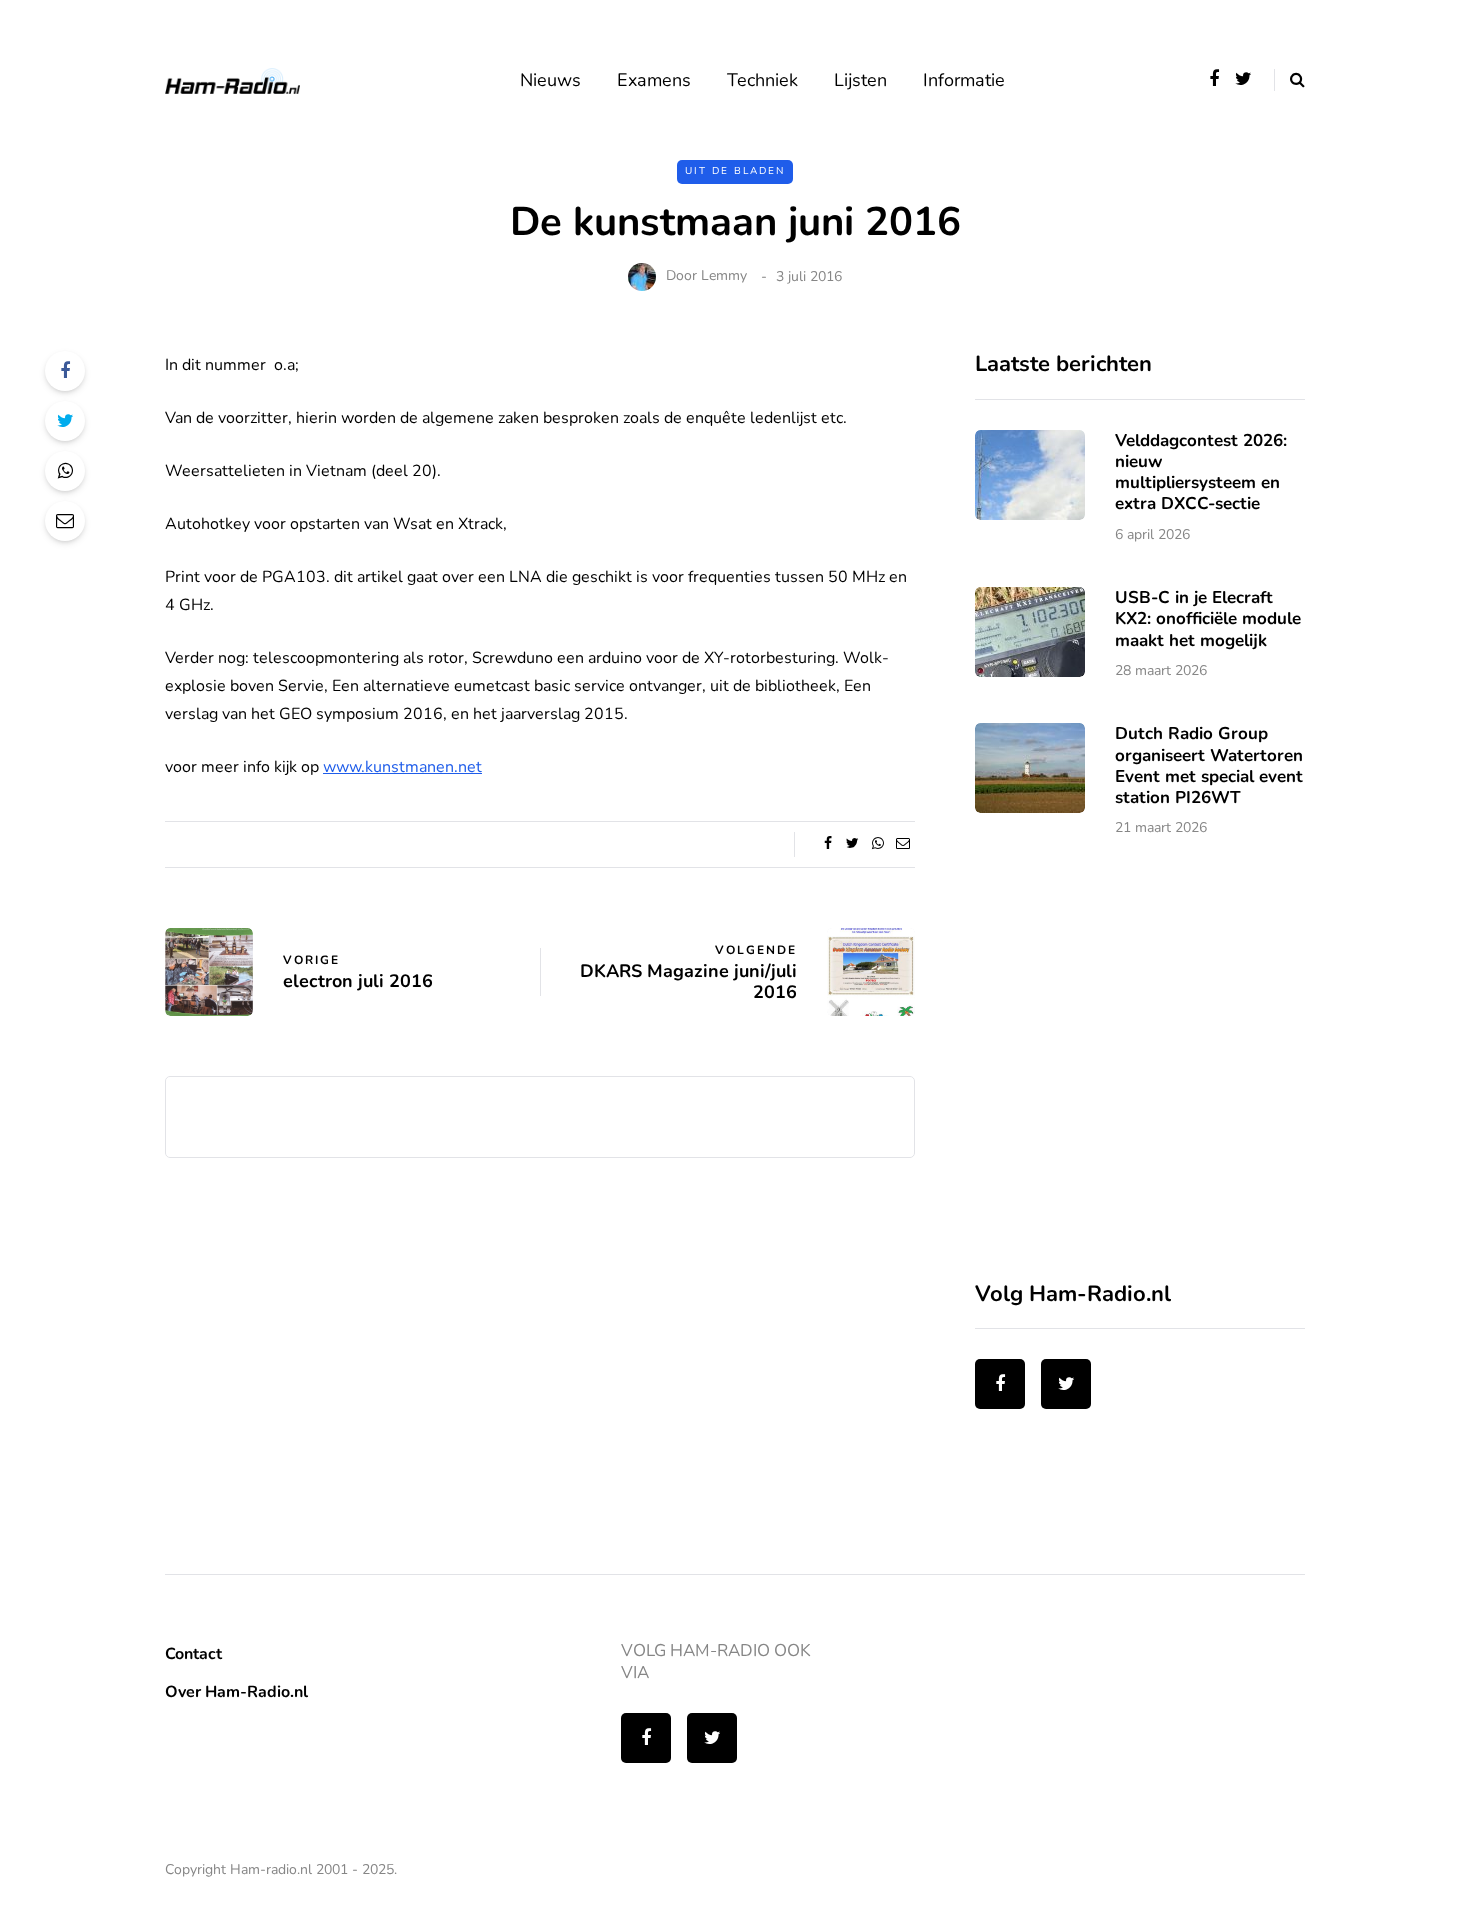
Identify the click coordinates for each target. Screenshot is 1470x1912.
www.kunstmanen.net (402, 767)
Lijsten (860, 80)
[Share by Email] (65, 521)
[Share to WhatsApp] (65, 471)
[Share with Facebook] (65, 371)
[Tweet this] (65, 421)
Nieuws (550, 80)
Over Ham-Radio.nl (236, 1692)
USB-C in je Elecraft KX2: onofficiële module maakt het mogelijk (1208, 619)
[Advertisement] (1125, 1072)
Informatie (964, 80)
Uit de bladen (735, 171)
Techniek (762, 80)
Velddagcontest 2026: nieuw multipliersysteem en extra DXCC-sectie (1201, 472)
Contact (193, 1654)
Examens (654, 80)
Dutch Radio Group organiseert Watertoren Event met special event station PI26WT (1209, 765)
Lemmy (724, 276)
